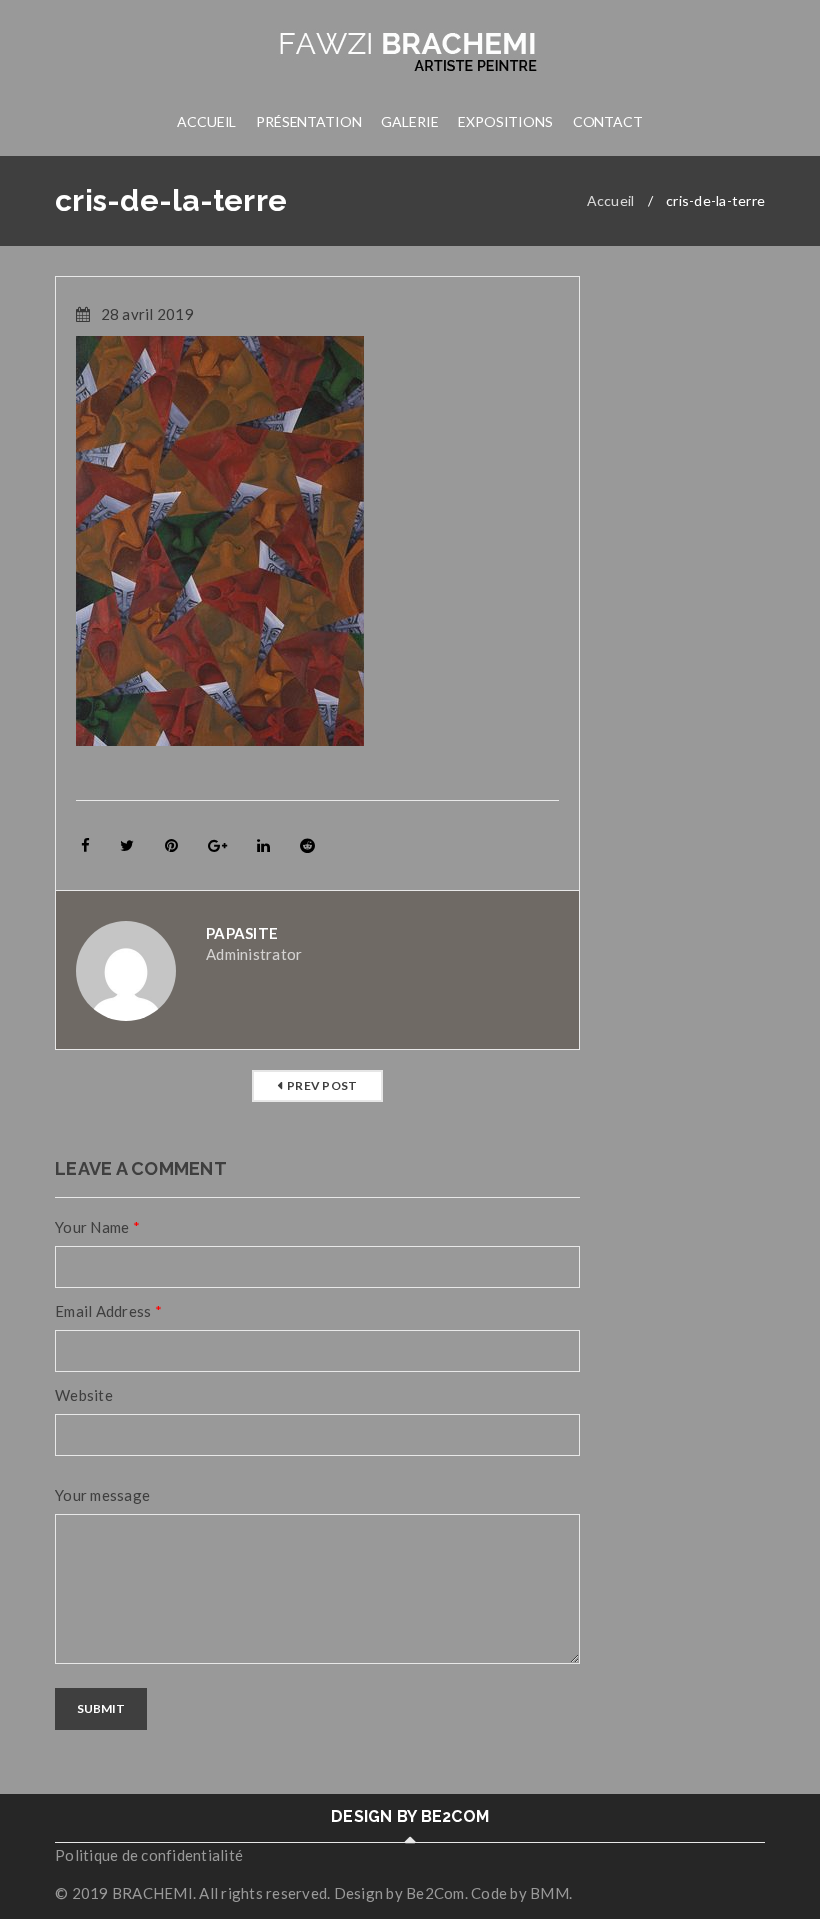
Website (84, 1395)
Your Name (97, 1227)
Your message (102, 1495)
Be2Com (435, 1893)
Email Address (108, 1311)
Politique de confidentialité (149, 1855)
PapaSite (242, 933)
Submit (101, 1708)
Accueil (611, 200)
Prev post (322, 1085)
